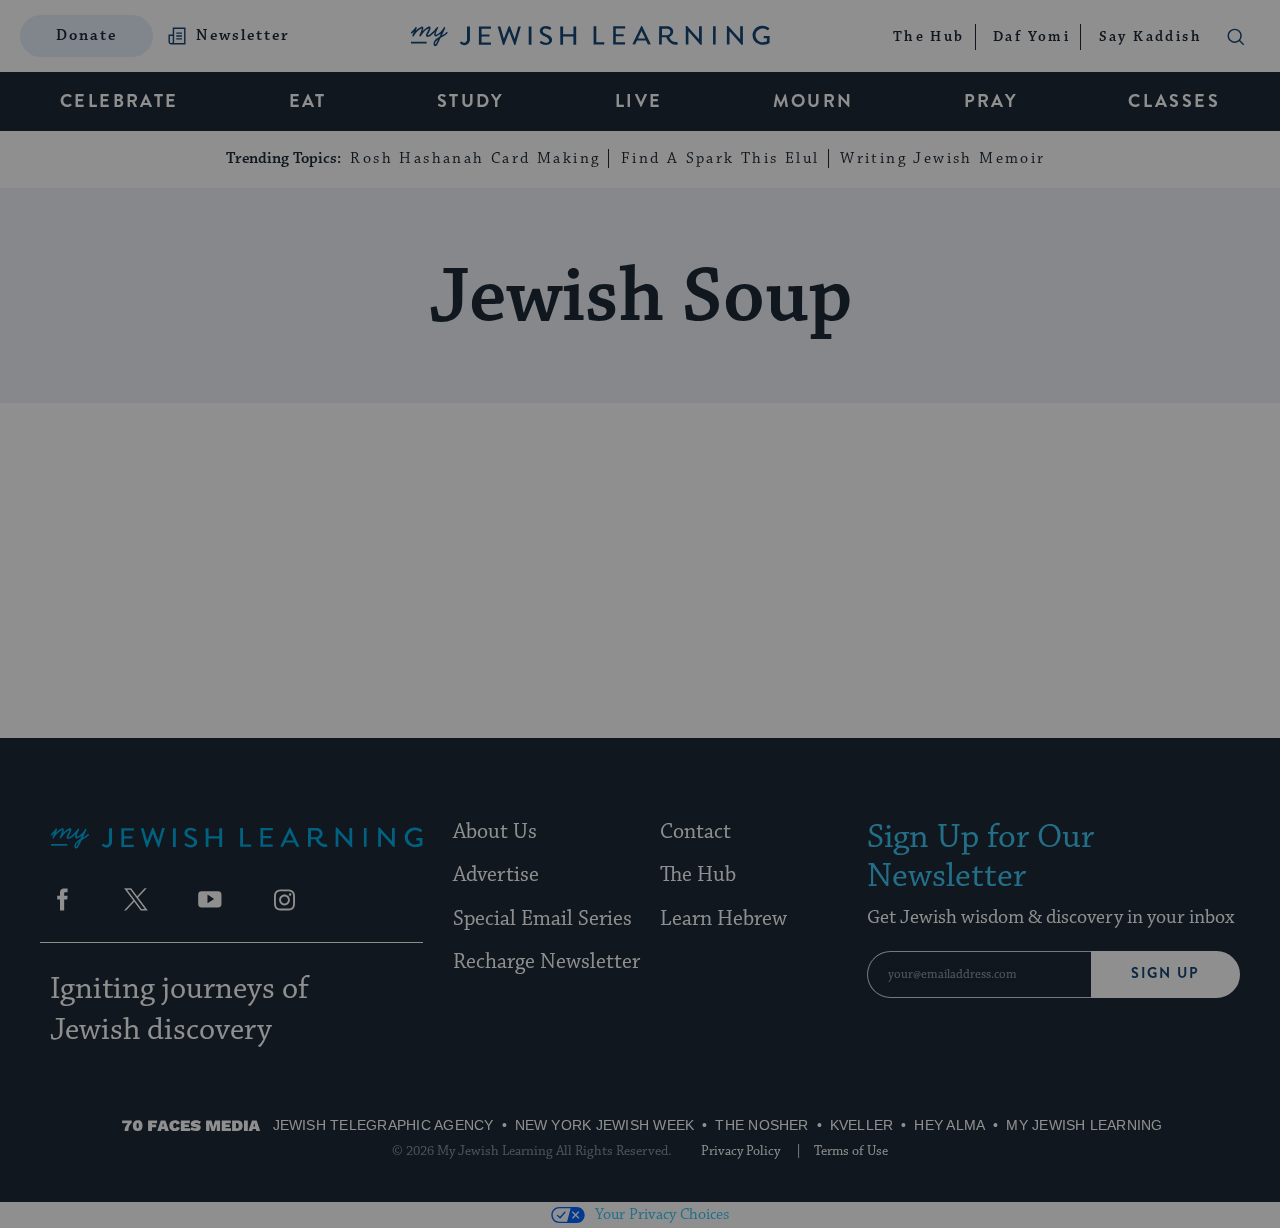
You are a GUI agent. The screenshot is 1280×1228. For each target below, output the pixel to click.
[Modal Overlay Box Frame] (640, 614)
